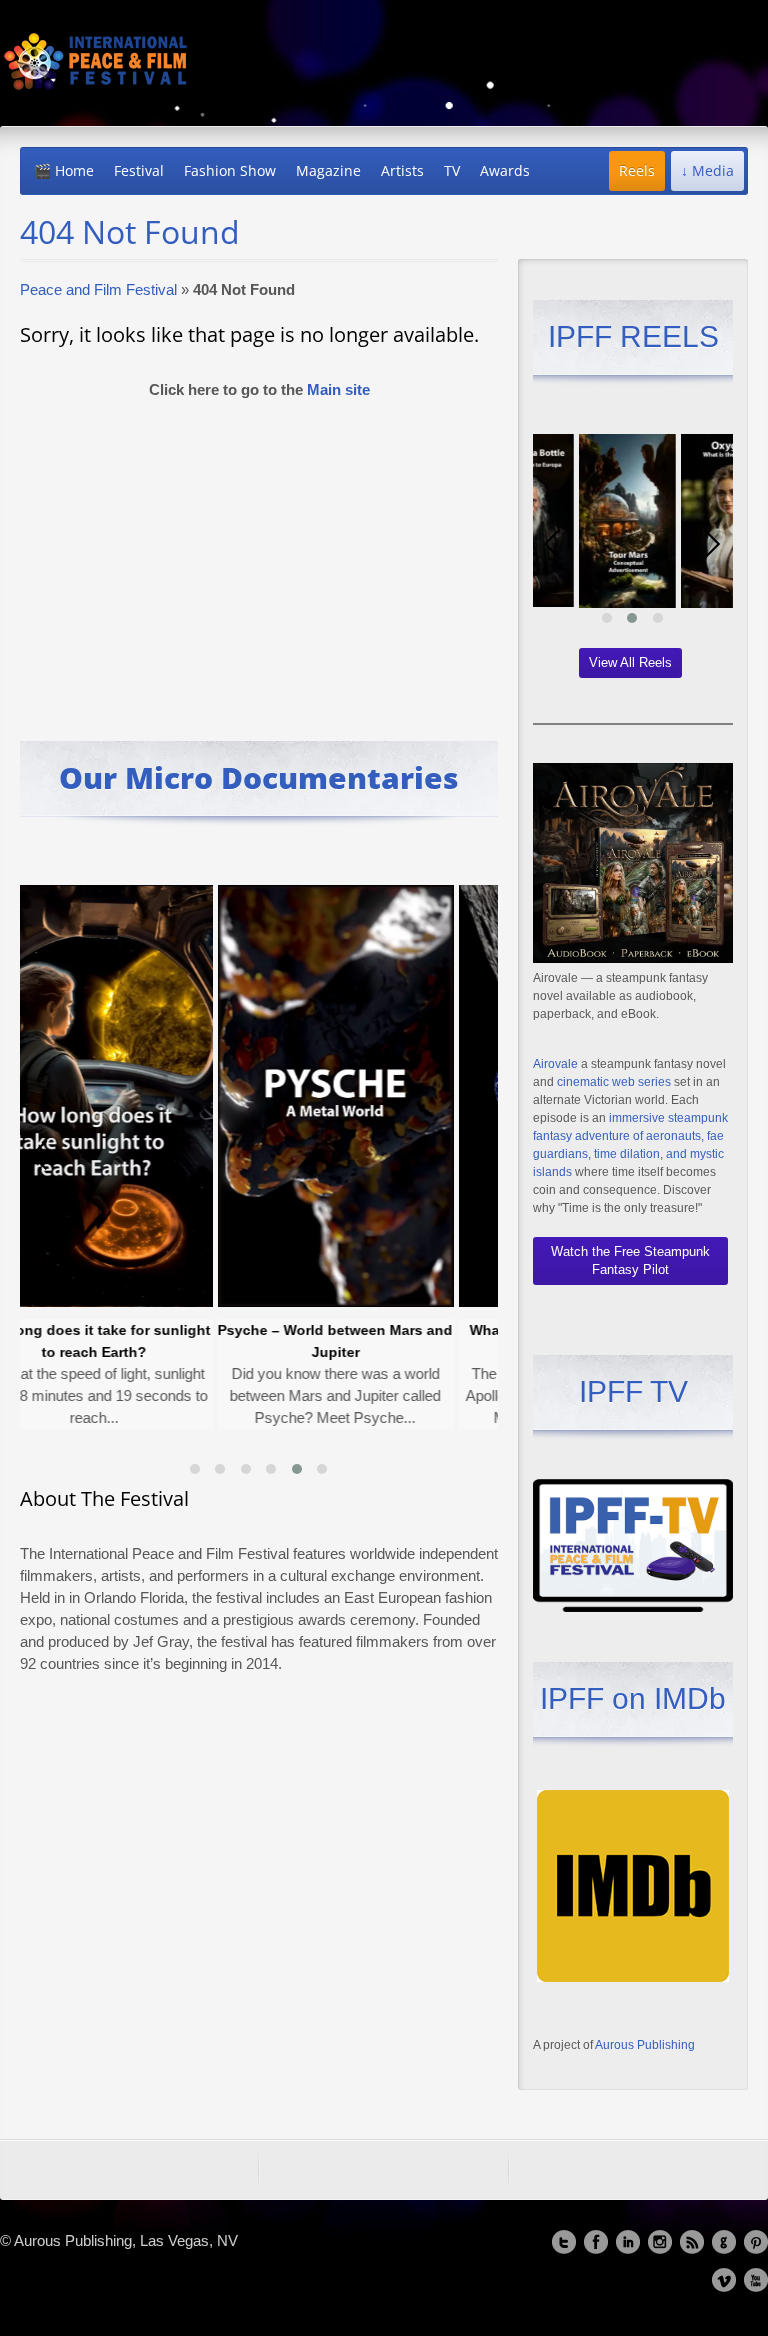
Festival (139, 170)
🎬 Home (64, 170)
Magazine (328, 170)
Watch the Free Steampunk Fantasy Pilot (630, 1260)
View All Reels (630, 662)
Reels (637, 170)
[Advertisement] (259, 561)
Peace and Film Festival (98, 289)
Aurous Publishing (645, 2045)
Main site (338, 389)
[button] (195, 1469)
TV (452, 170)
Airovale (555, 1064)
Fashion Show (230, 170)
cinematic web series (614, 1082)
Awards (505, 170)
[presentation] (40, 1155)
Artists (402, 170)
